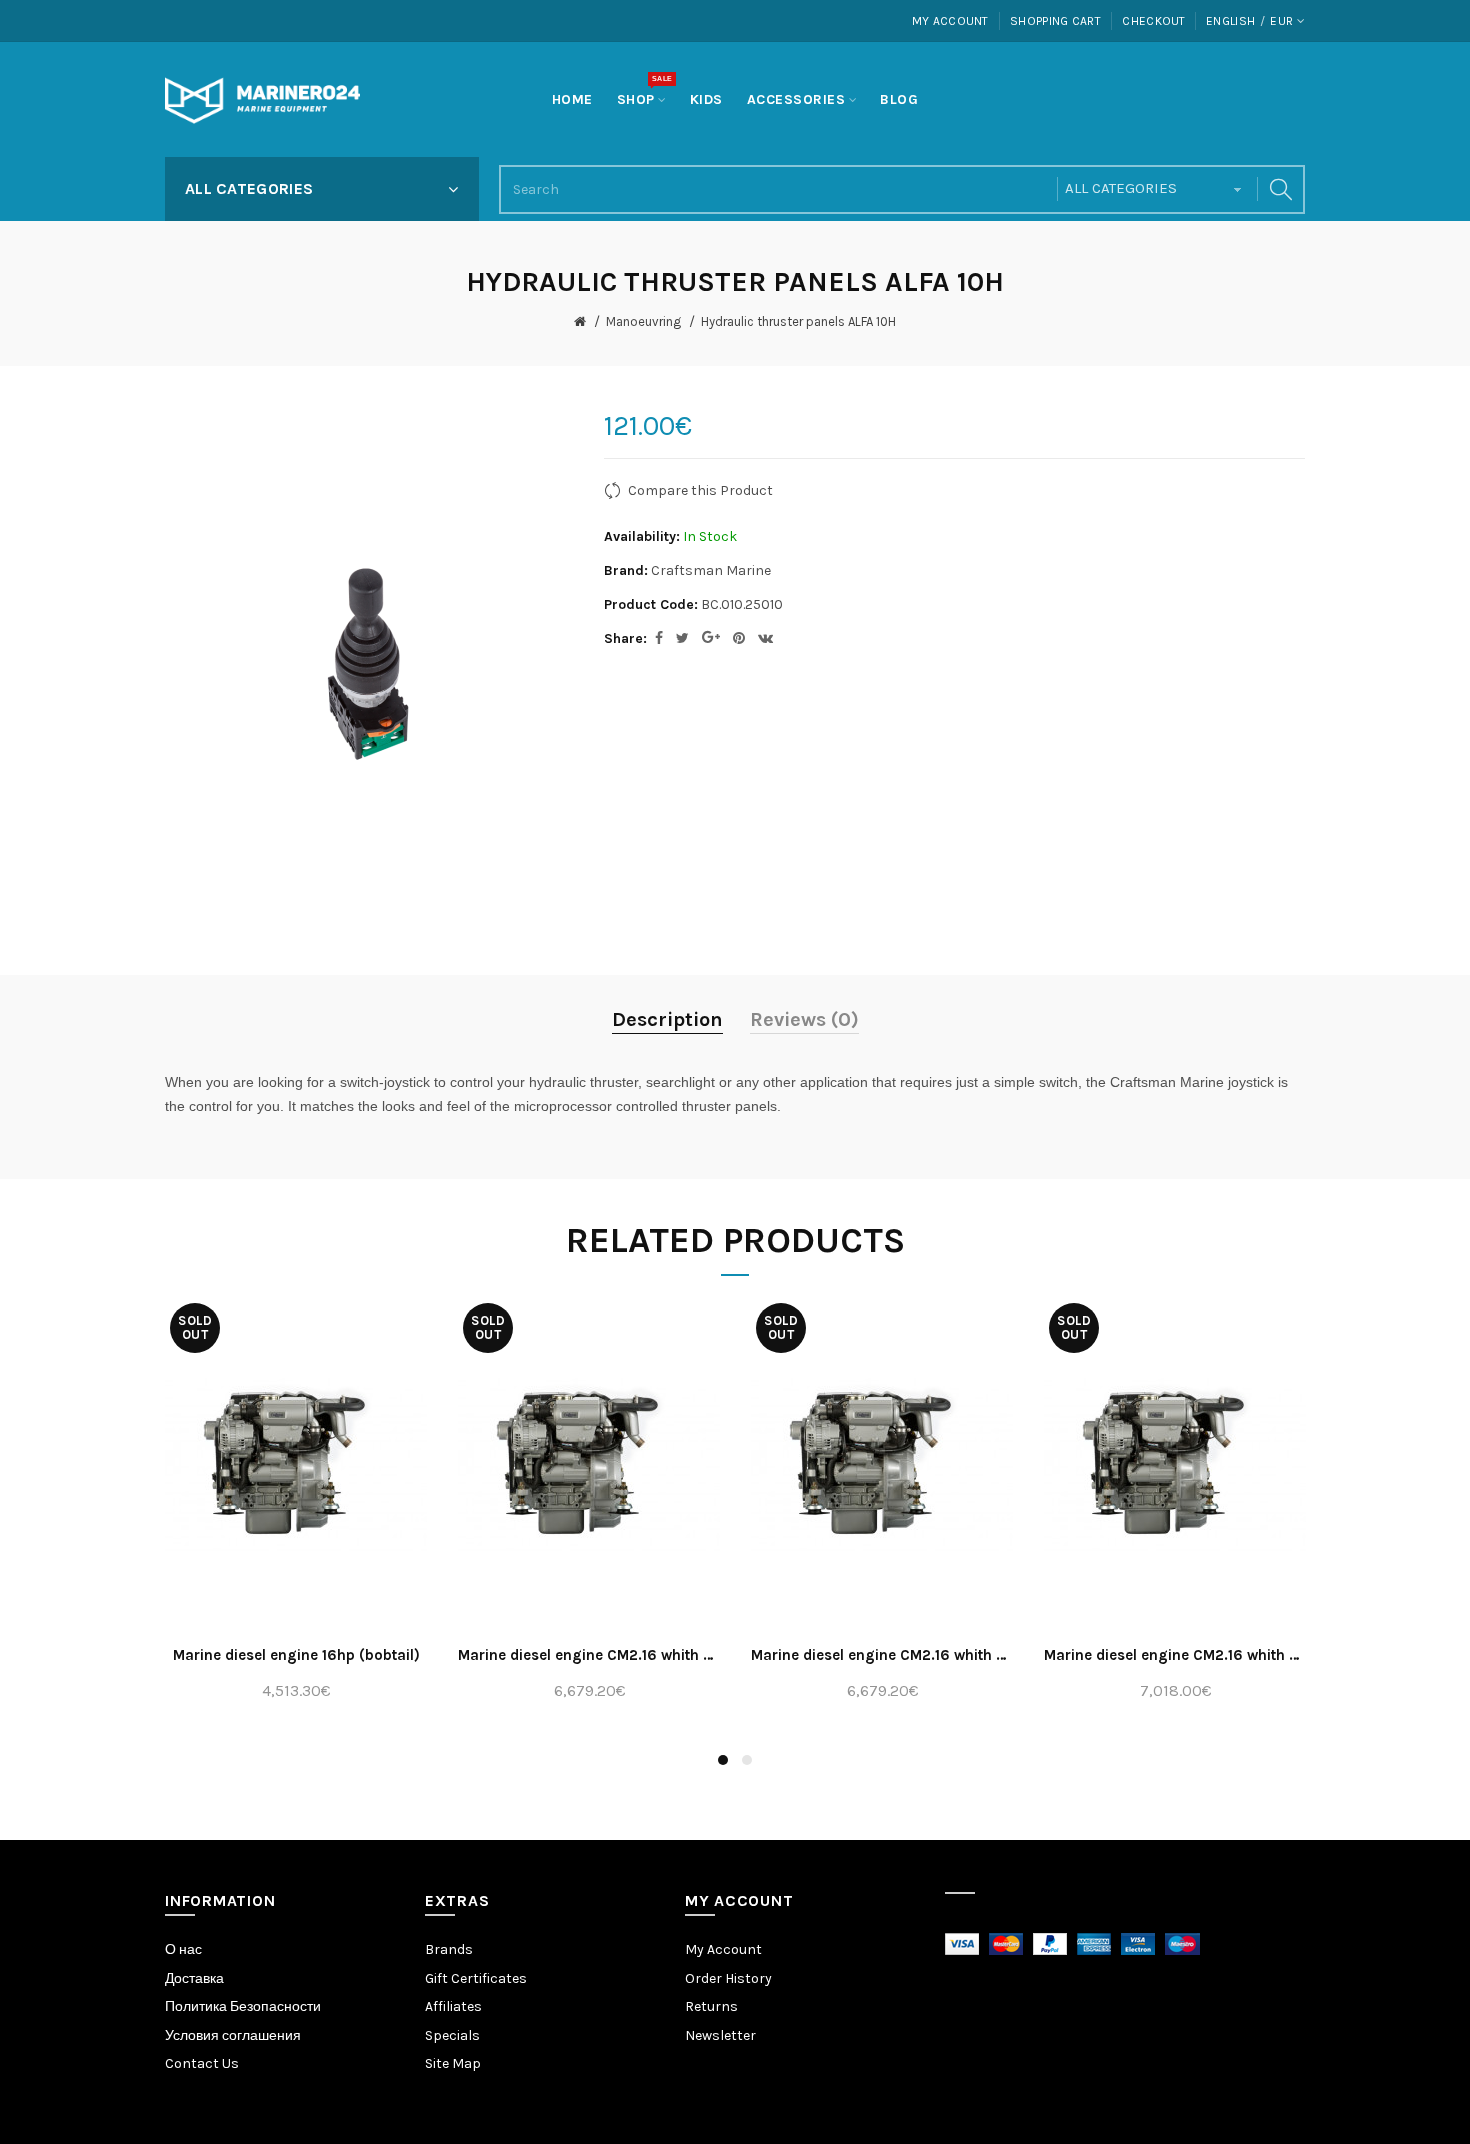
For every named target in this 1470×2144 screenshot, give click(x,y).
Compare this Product (700, 490)
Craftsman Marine (711, 570)
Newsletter (720, 2035)
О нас (183, 1949)
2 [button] (747, 1760)
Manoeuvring (643, 321)
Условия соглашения (233, 2035)
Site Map (453, 2063)
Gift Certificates (476, 1978)
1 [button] (723, 1760)
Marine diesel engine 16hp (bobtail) (296, 1655)
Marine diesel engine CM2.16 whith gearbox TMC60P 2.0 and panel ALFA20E (1175, 1655)
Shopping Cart (1055, 21)
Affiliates (453, 2006)
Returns (711, 2006)
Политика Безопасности (243, 2006)
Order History (728, 1978)
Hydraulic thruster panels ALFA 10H (798, 321)
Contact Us (202, 2063)
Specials (452, 2035)
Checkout (1153, 21)
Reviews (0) (804, 1019)
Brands (449, 1949)
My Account (950, 21)
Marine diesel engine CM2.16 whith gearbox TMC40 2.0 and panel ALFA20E (589, 1655)
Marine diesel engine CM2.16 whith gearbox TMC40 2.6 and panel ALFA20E (882, 1655)
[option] (296, 1511)
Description (667, 1019)
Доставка (194, 1978)
